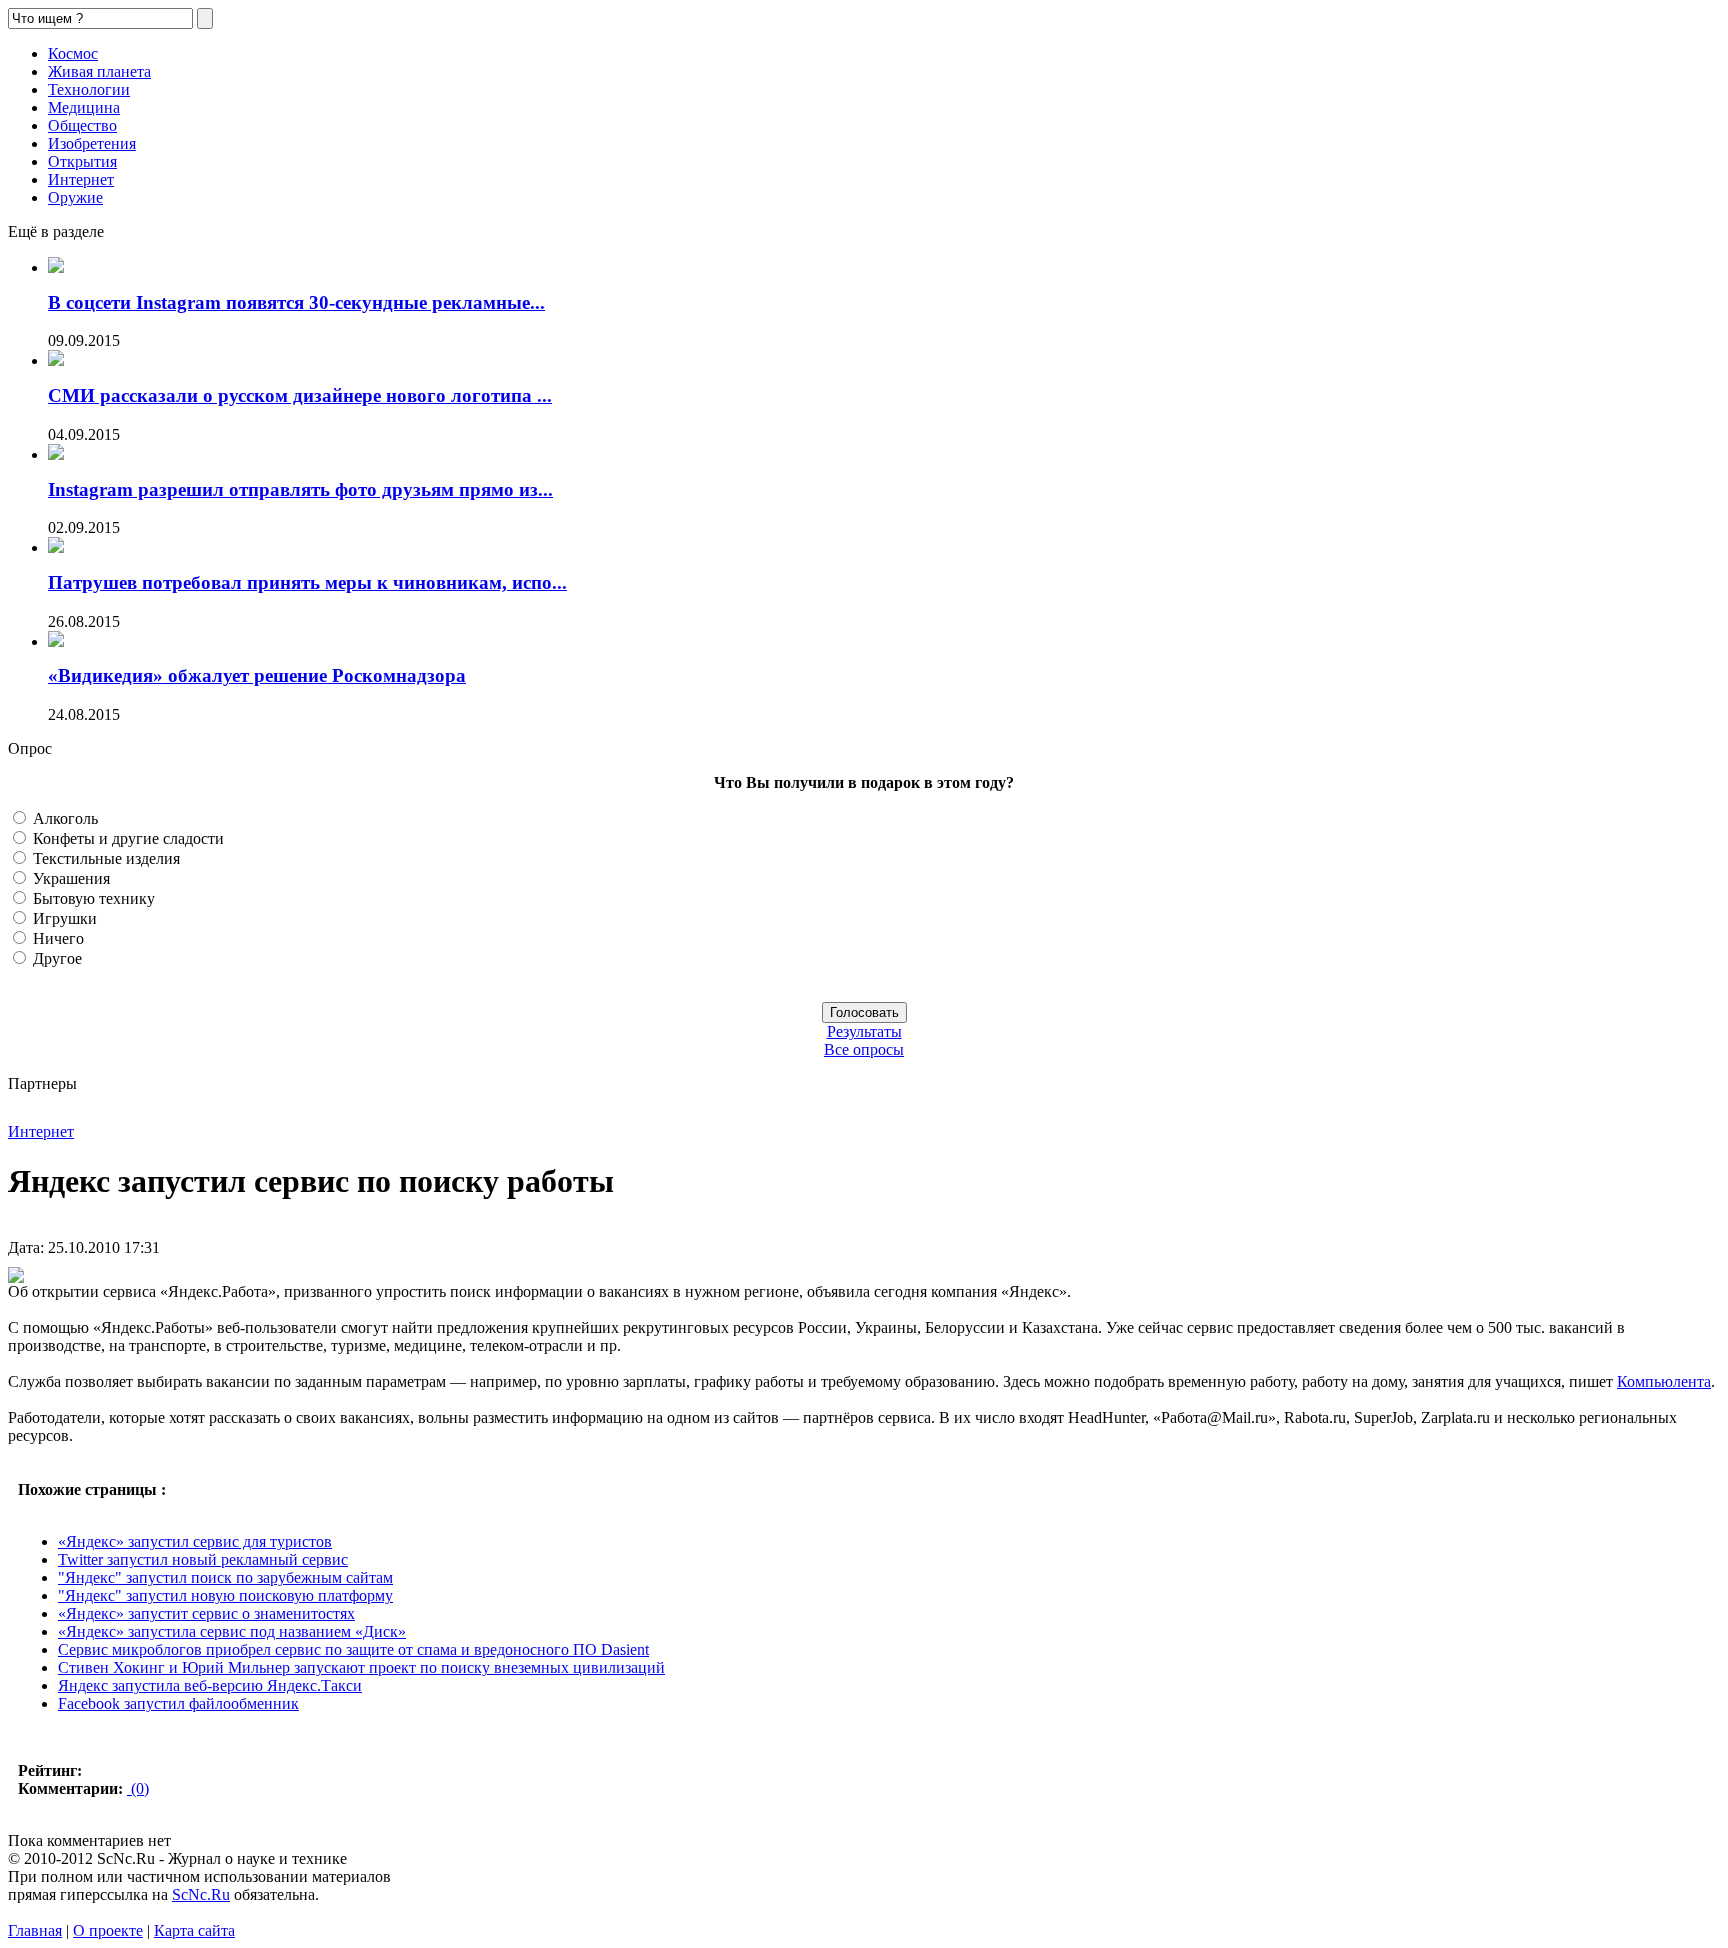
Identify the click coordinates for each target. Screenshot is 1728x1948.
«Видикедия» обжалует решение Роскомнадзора (257, 675)
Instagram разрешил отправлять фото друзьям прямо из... (300, 489)
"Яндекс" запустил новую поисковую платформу (225, 1595)
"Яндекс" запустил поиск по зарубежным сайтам (225, 1577)
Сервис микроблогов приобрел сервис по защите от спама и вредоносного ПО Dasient (353, 1649)
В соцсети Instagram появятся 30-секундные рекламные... (296, 302)
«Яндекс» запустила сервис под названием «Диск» (232, 1631)
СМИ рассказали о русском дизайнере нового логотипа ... (300, 395)
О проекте (108, 1930)
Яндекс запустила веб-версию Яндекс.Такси (210, 1685)
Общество (82, 125)
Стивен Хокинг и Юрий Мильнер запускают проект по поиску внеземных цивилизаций (361, 1667)
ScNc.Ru (201, 1894)
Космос (73, 53)
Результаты (864, 1031)
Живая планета (99, 71)
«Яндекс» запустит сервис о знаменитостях (206, 1613)
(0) (138, 1788)
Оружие (75, 197)
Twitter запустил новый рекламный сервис (203, 1559)
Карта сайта (194, 1930)
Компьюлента (1664, 1381)
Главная (35, 1930)
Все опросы (864, 1049)
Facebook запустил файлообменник (178, 1703)
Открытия (82, 161)
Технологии (89, 89)
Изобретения (92, 143)
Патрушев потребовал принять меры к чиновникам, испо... (307, 582)
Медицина (84, 107)
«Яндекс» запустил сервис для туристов (195, 1541)
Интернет (81, 179)
